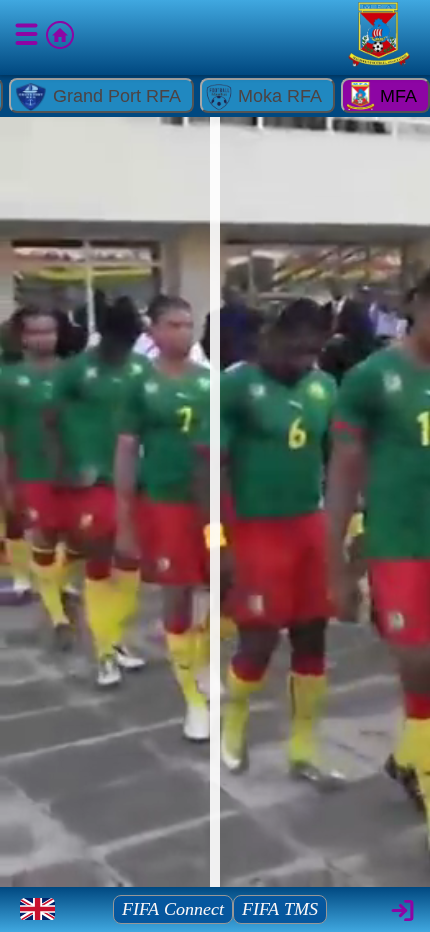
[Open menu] (28, 38)
